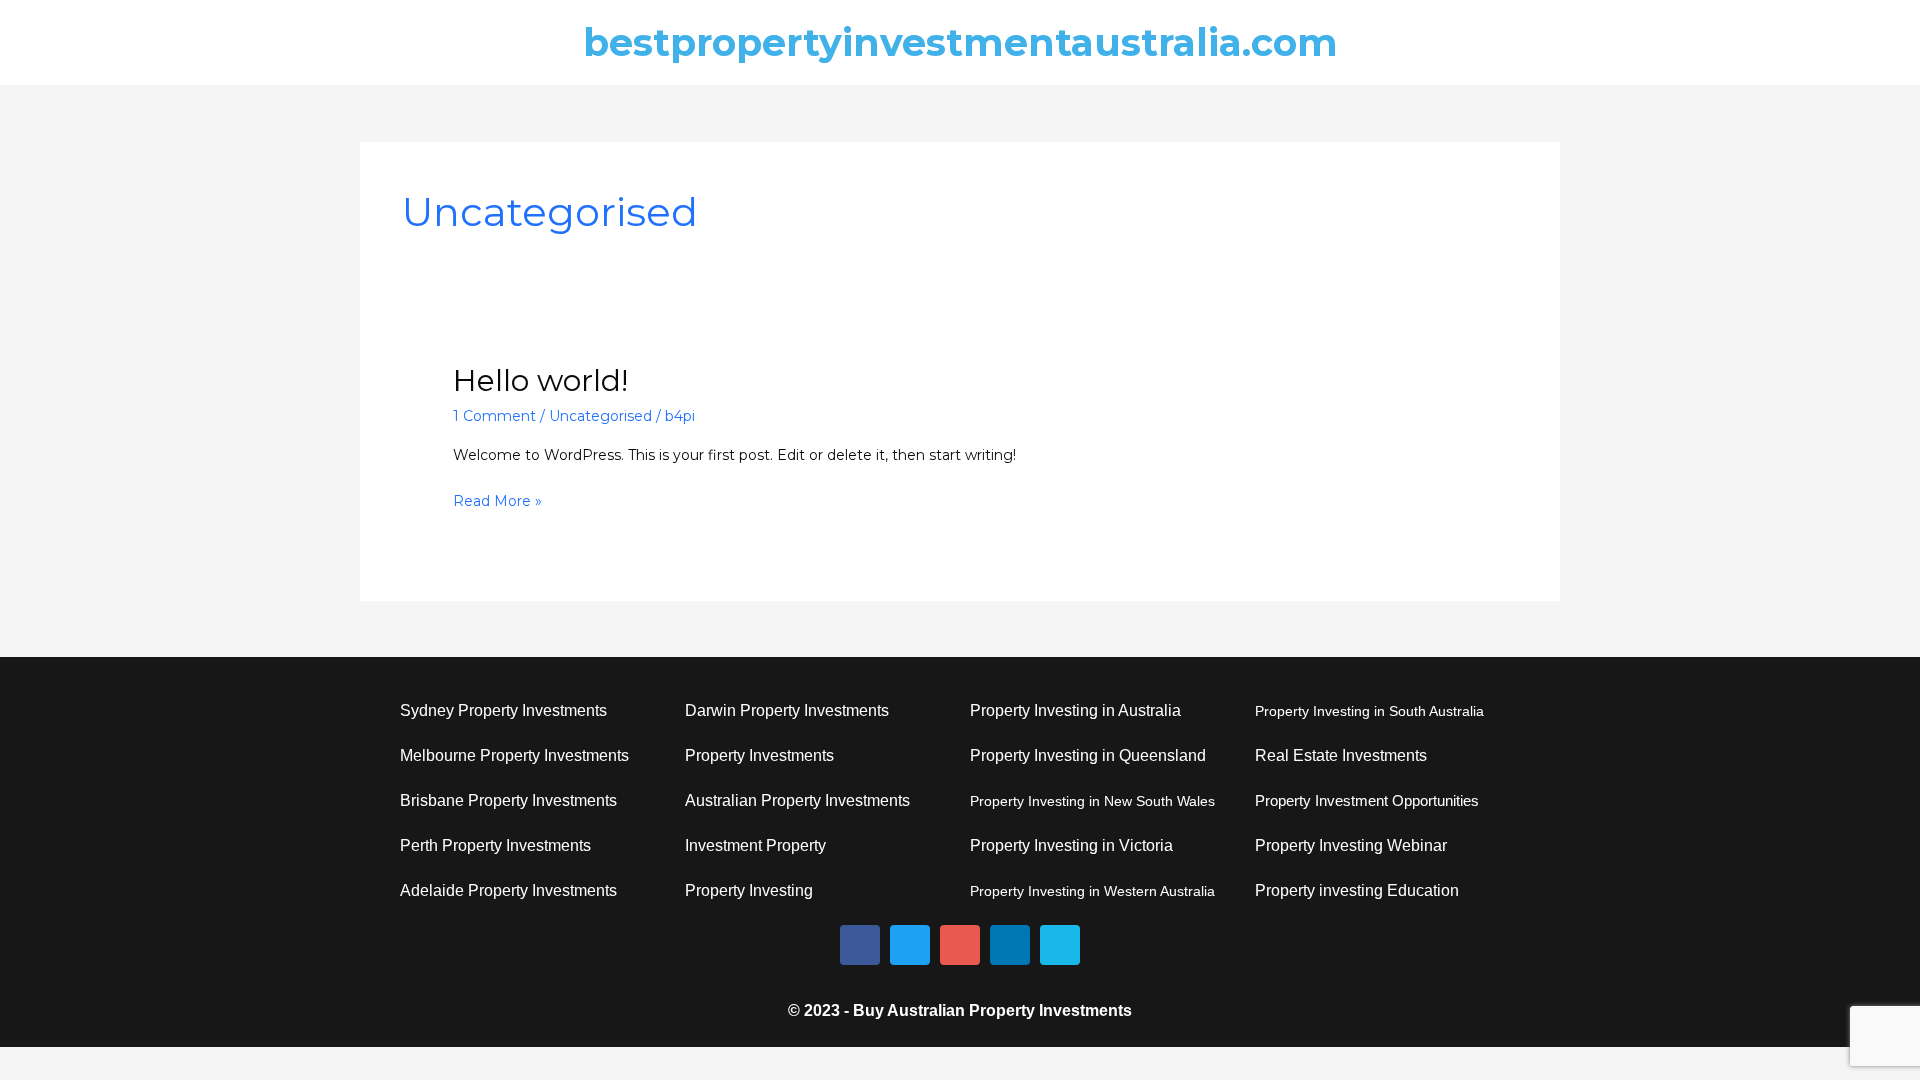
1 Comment (494, 416)
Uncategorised (600, 416)
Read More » (497, 499)
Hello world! (540, 380)
